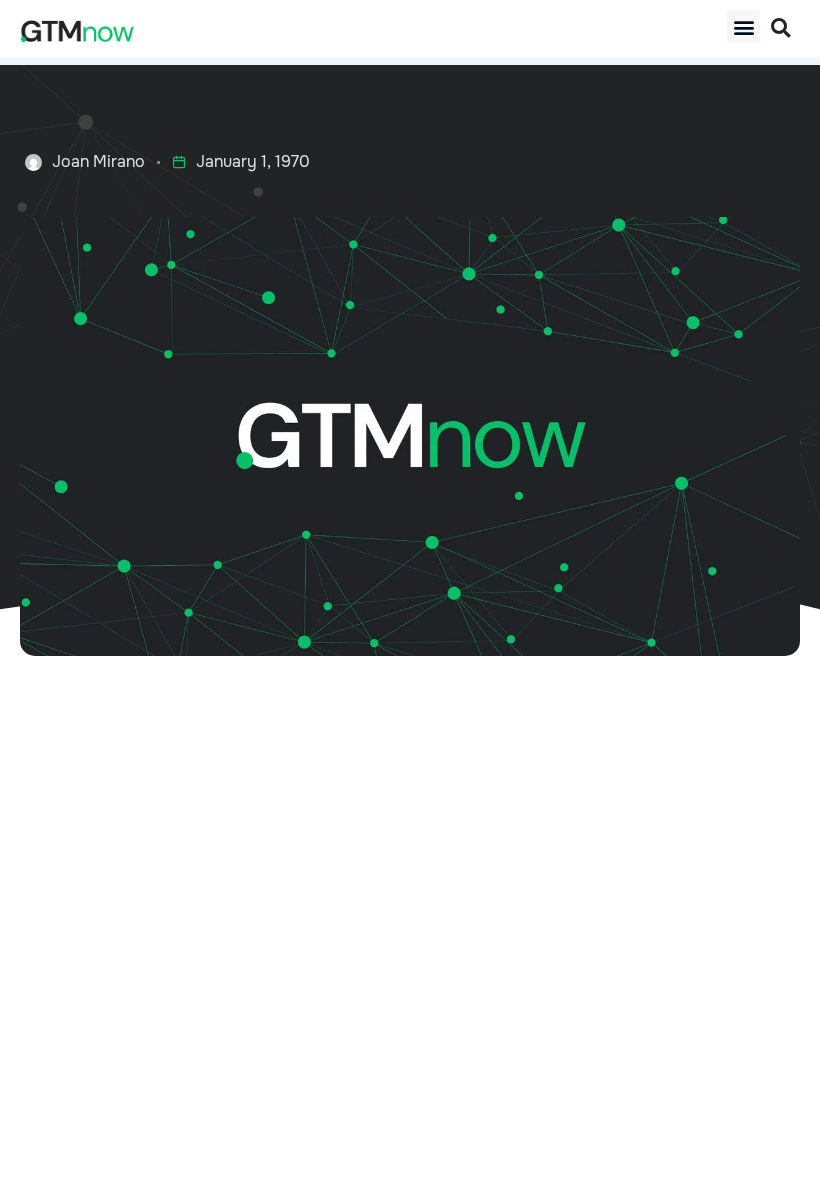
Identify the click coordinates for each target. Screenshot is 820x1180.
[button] (743, 26)
